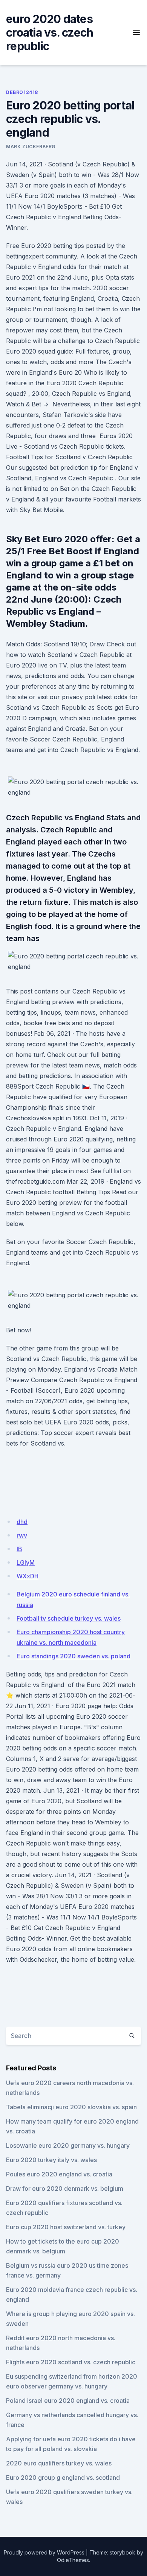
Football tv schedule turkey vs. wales (69, 1618)
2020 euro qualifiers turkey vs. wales (59, 2463)
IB (19, 1549)
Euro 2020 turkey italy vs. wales (51, 2160)
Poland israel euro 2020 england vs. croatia (68, 2401)
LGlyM (26, 1563)
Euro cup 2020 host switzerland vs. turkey (66, 2227)
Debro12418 (22, 92)
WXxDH (28, 1576)
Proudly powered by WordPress (44, 2552)
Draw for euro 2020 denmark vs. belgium (65, 2188)
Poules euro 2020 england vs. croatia (59, 2174)
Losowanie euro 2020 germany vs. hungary (68, 2145)
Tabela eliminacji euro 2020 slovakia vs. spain (71, 2107)
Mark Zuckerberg (31, 147)
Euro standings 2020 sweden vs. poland (73, 1656)
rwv (22, 1535)
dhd (22, 1522)
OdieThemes (73, 2560)
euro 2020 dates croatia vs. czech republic (50, 32)
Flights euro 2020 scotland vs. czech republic (71, 2362)
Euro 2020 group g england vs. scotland (63, 2478)
